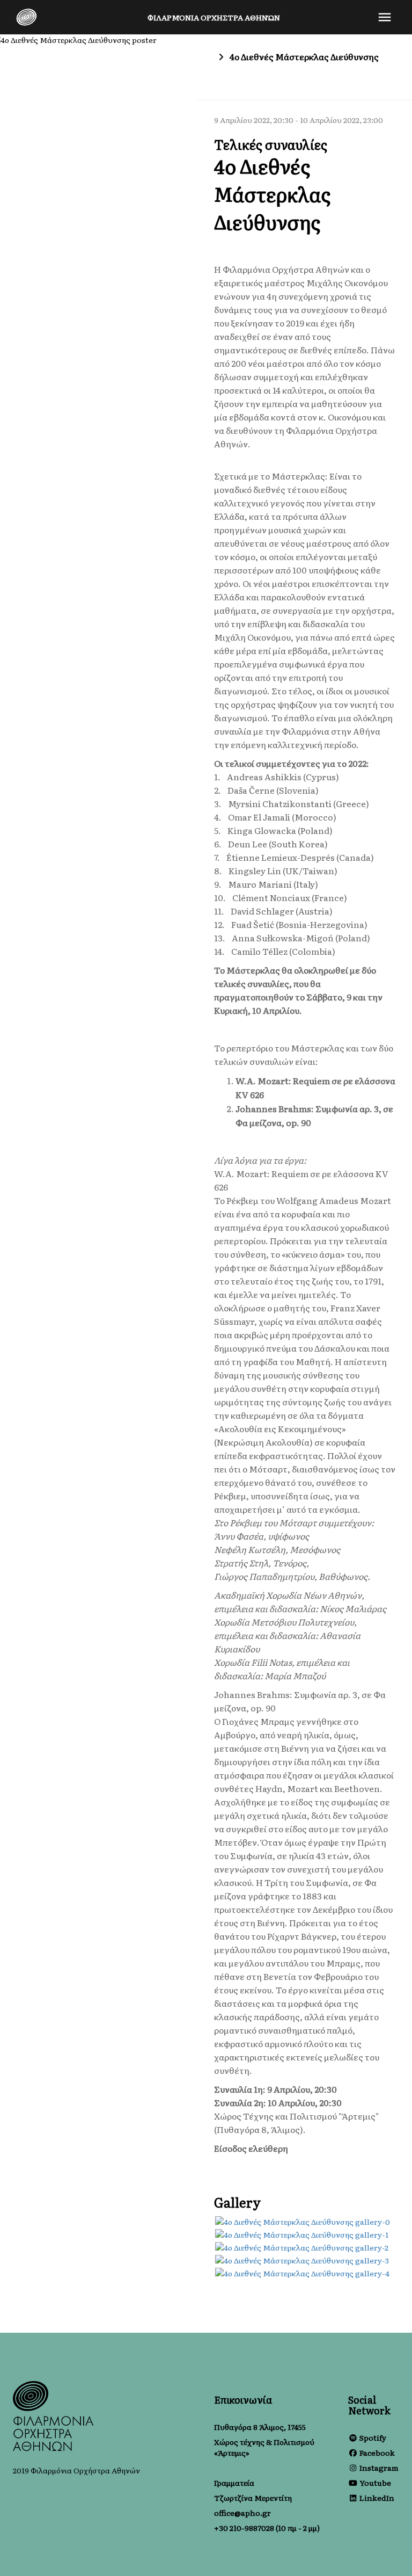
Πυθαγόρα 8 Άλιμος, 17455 (260, 2427)
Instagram (379, 2468)
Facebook (377, 2452)
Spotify (373, 2437)
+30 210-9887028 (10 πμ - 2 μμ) (267, 2528)
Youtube (375, 2483)
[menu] (385, 17)
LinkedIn (377, 2498)
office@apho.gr (242, 2513)
